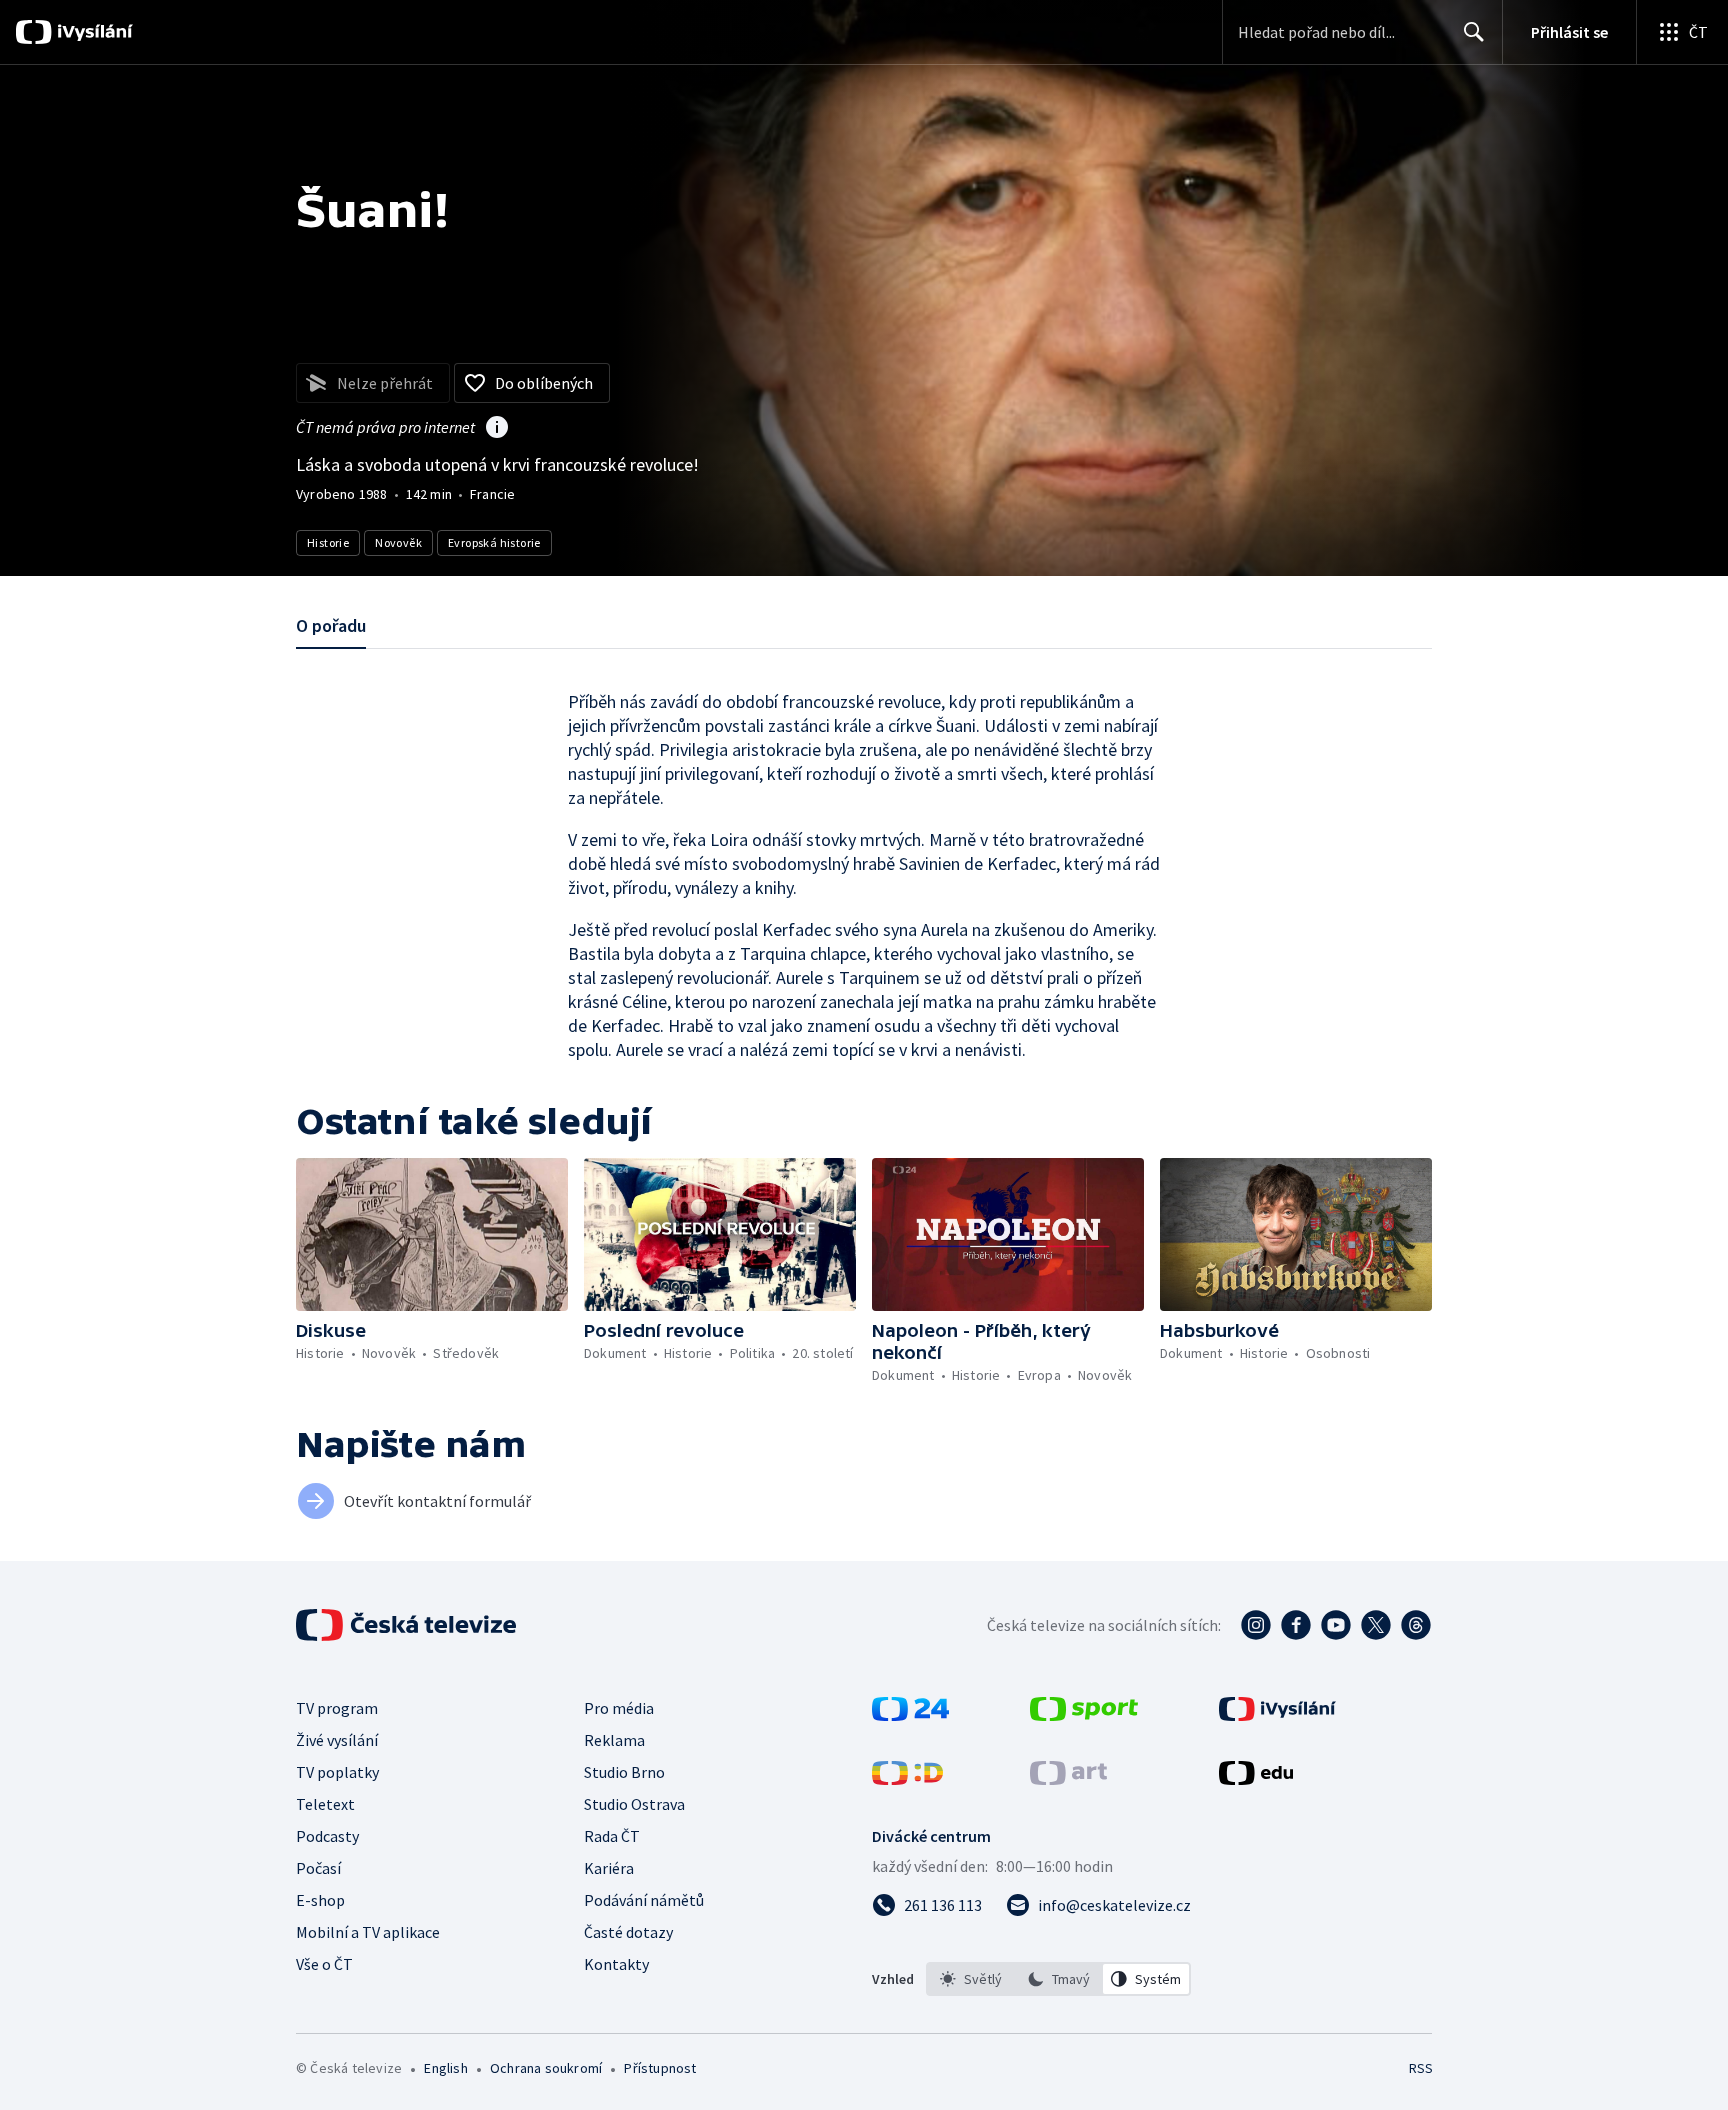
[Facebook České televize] (1296, 1625)
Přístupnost (660, 2068)
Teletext (325, 1804)
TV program (337, 1708)
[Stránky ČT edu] (1256, 1779)
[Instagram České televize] (1256, 1625)
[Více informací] (497, 429)
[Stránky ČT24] (910, 1715)
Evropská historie (494, 542)
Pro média (619, 1708)
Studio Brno (624, 1772)
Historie (328, 542)
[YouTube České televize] (1336, 1625)
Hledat (1474, 32)
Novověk (398, 542)
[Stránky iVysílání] (1277, 1715)
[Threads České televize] (1416, 1625)
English (445, 2068)
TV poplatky (337, 1772)
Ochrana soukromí (546, 2068)
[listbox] (1058, 1979)
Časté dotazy (628, 1932)
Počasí (318, 1868)
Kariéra (609, 1868)
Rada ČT (612, 1836)
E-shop (320, 1900)
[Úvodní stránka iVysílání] (92, 32)
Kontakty (616, 1964)
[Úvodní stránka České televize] (408, 1625)
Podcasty (327, 1836)
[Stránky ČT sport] (1084, 1715)
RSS (1421, 2068)
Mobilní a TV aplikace (368, 1932)
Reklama (614, 1740)
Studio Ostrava (634, 1804)
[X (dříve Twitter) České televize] (1376, 1625)
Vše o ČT (324, 1964)
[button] (432, 1234)
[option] (971, 1979)
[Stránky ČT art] (1068, 1779)
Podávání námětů (644, 1900)
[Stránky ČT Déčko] (907, 1779)
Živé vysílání (337, 1740)
